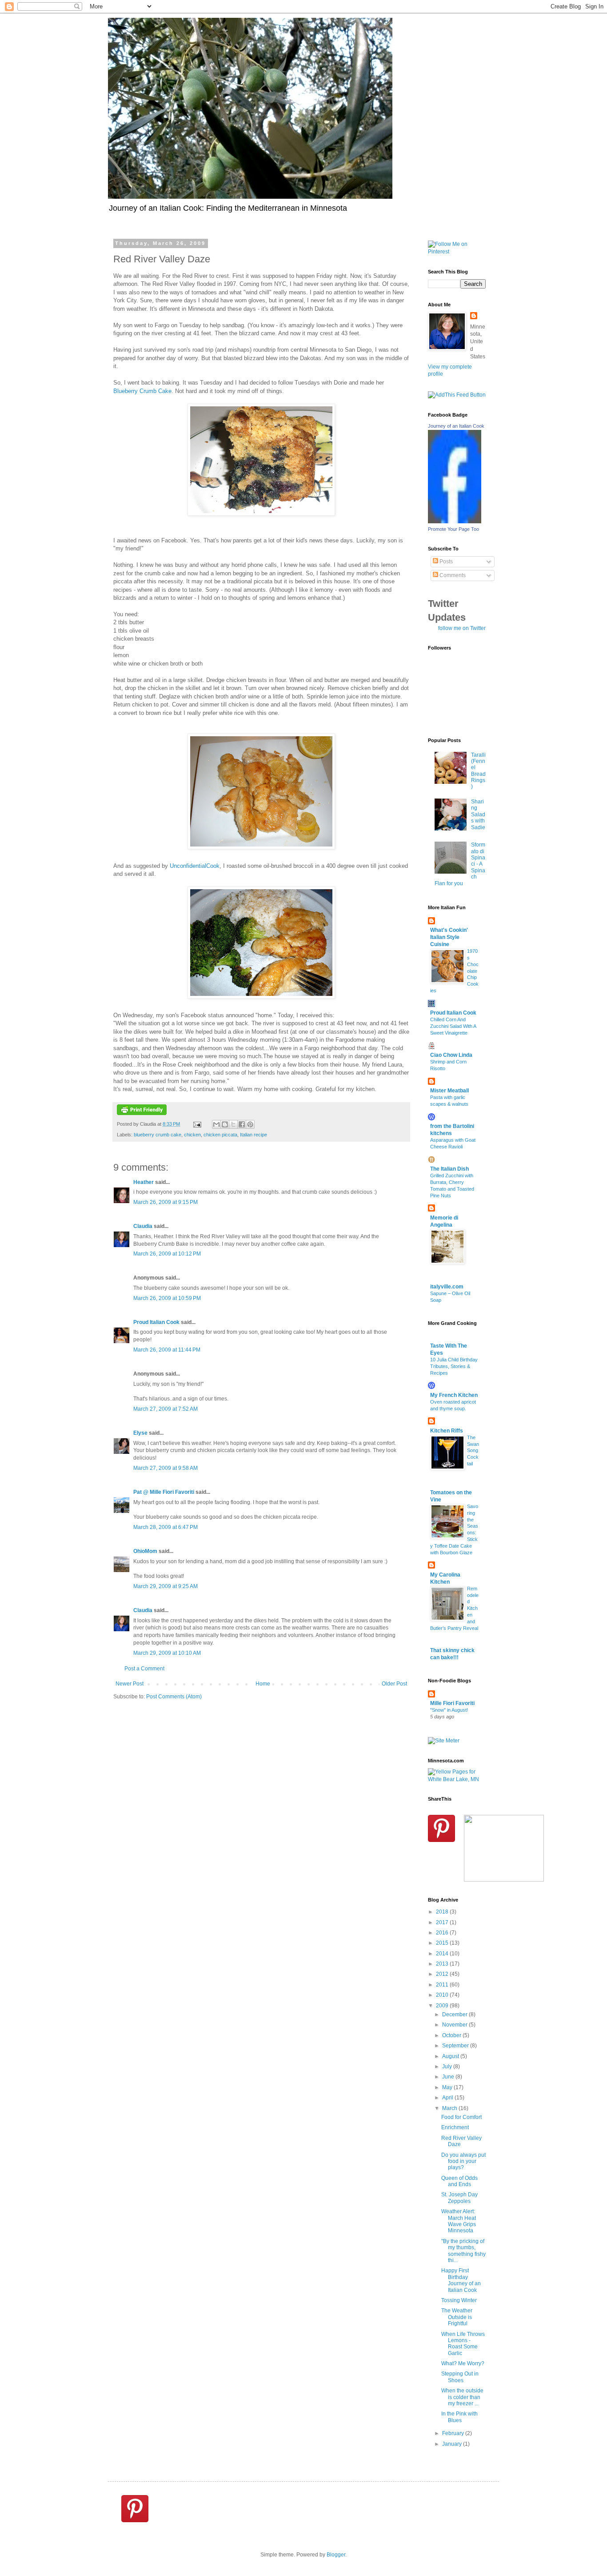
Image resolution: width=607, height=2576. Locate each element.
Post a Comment (144, 1669)
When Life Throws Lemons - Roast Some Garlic (463, 2344)
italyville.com (447, 1287)
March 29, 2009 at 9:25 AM (166, 1586)
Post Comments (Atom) (174, 1697)
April (448, 2098)
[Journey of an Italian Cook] (455, 522)
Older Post (394, 1684)
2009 (443, 2006)
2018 (443, 1912)
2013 (443, 1964)
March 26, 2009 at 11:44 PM (167, 1350)
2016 (443, 1933)
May (448, 2087)
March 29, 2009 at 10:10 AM (167, 1653)
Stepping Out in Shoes (460, 2377)
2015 (443, 1943)
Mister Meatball (449, 1091)
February (454, 2433)
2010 (443, 1995)
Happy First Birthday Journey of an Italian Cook (461, 2280)
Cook (195, 866)
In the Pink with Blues (459, 2417)
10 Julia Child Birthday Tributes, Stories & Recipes (454, 1366)
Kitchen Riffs (447, 1431)
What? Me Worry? (463, 2363)
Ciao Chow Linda (451, 1055)
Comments (452, 575)
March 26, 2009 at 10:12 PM (167, 1254)
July (448, 2066)
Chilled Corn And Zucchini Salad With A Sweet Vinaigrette (453, 1026)
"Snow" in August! (449, 1710)
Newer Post (130, 1684)
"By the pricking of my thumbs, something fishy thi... (463, 2251)
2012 (443, 1974)
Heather (144, 1182)
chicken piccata (220, 1135)
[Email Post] (197, 1124)
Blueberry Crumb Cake (142, 391)
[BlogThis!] (225, 1124)
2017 (443, 1922)
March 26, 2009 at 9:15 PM (166, 1202)
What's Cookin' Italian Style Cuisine (449, 937)
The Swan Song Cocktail (473, 1451)
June (449, 2077)
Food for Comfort (461, 2117)
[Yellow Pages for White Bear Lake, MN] (457, 1779)
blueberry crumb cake (158, 1135)
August (451, 2056)
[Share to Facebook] (242, 1124)
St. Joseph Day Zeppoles (459, 2198)
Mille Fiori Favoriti (452, 1703)
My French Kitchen (454, 1395)
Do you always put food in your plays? (463, 2161)
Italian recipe (254, 1135)
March (450, 2108)
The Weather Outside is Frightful (457, 2317)
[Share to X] (233, 1124)
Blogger (336, 2555)
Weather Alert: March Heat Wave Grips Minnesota (459, 2221)
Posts (445, 562)
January (453, 2444)
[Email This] (216, 1124)
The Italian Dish (449, 1169)
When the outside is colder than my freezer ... (462, 2397)
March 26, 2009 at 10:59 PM (167, 1298)
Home (263, 1684)
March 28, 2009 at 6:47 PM (166, 1527)
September (456, 2046)
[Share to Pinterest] (250, 1124)
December (455, 2014)
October (452, 2035)
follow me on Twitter (462, 628)
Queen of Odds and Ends (459, 2181)
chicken (192, 1135)
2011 (443, 1985)
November (455, 2025)
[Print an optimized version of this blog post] (142, 1113)
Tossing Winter (459, 2300)
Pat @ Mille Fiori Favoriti (164, 1492)
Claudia (143, 1226)
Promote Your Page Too (453, 529)
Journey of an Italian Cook (456, 426)
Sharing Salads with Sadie (478, 815)
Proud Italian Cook (156, 1322)
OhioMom (145, 1551)
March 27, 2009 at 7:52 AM (166, 1409)
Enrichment (455, 2127)
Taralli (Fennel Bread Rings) (478, 771)
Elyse (140, 1433)
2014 (443, 1954)
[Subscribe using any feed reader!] (457, 395)
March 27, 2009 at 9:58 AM (166, 1468)
